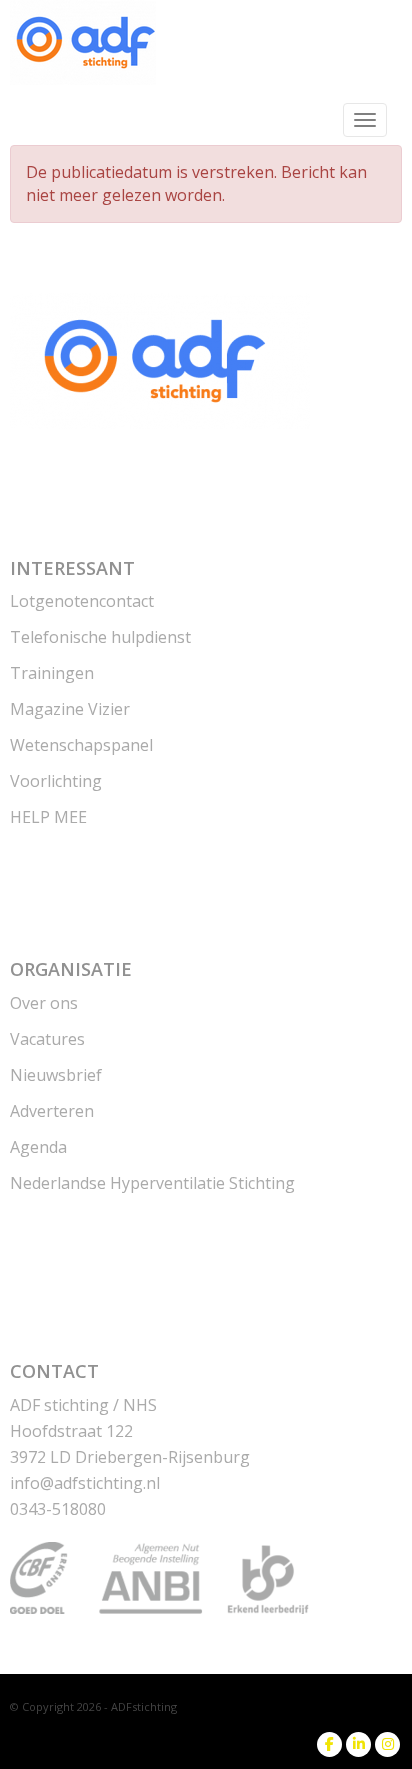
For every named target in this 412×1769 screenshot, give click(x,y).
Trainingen (52, 673)
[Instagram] (387, 1744)
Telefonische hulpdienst (100, 637)
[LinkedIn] (358, 1744)
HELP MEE (48, 817)
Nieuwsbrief (56, 1075)
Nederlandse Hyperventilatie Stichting (152, 1183)
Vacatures (47, 1039)
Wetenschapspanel (81, 745)
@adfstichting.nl (85, 1483)
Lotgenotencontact (82, 601)
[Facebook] (329, 1744)
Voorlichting (56, 781)
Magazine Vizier (70, 709)
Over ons (44, 1003)
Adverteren (52, 1111)
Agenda (38, 1147)
